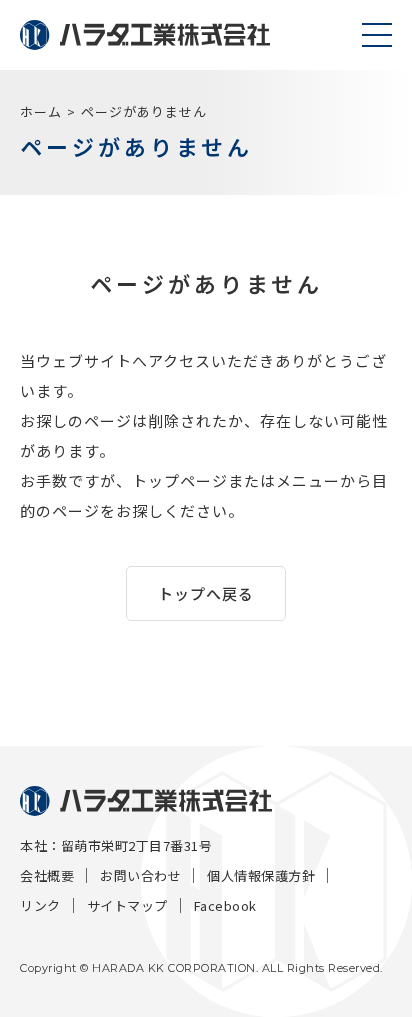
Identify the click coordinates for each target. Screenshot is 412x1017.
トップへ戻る (206, 593)
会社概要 (47, 875)
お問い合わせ (140, 875)
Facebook (225, 905)
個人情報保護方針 (261, 875)
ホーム (41, 111)
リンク (40, 905)
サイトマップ (127, 905)
